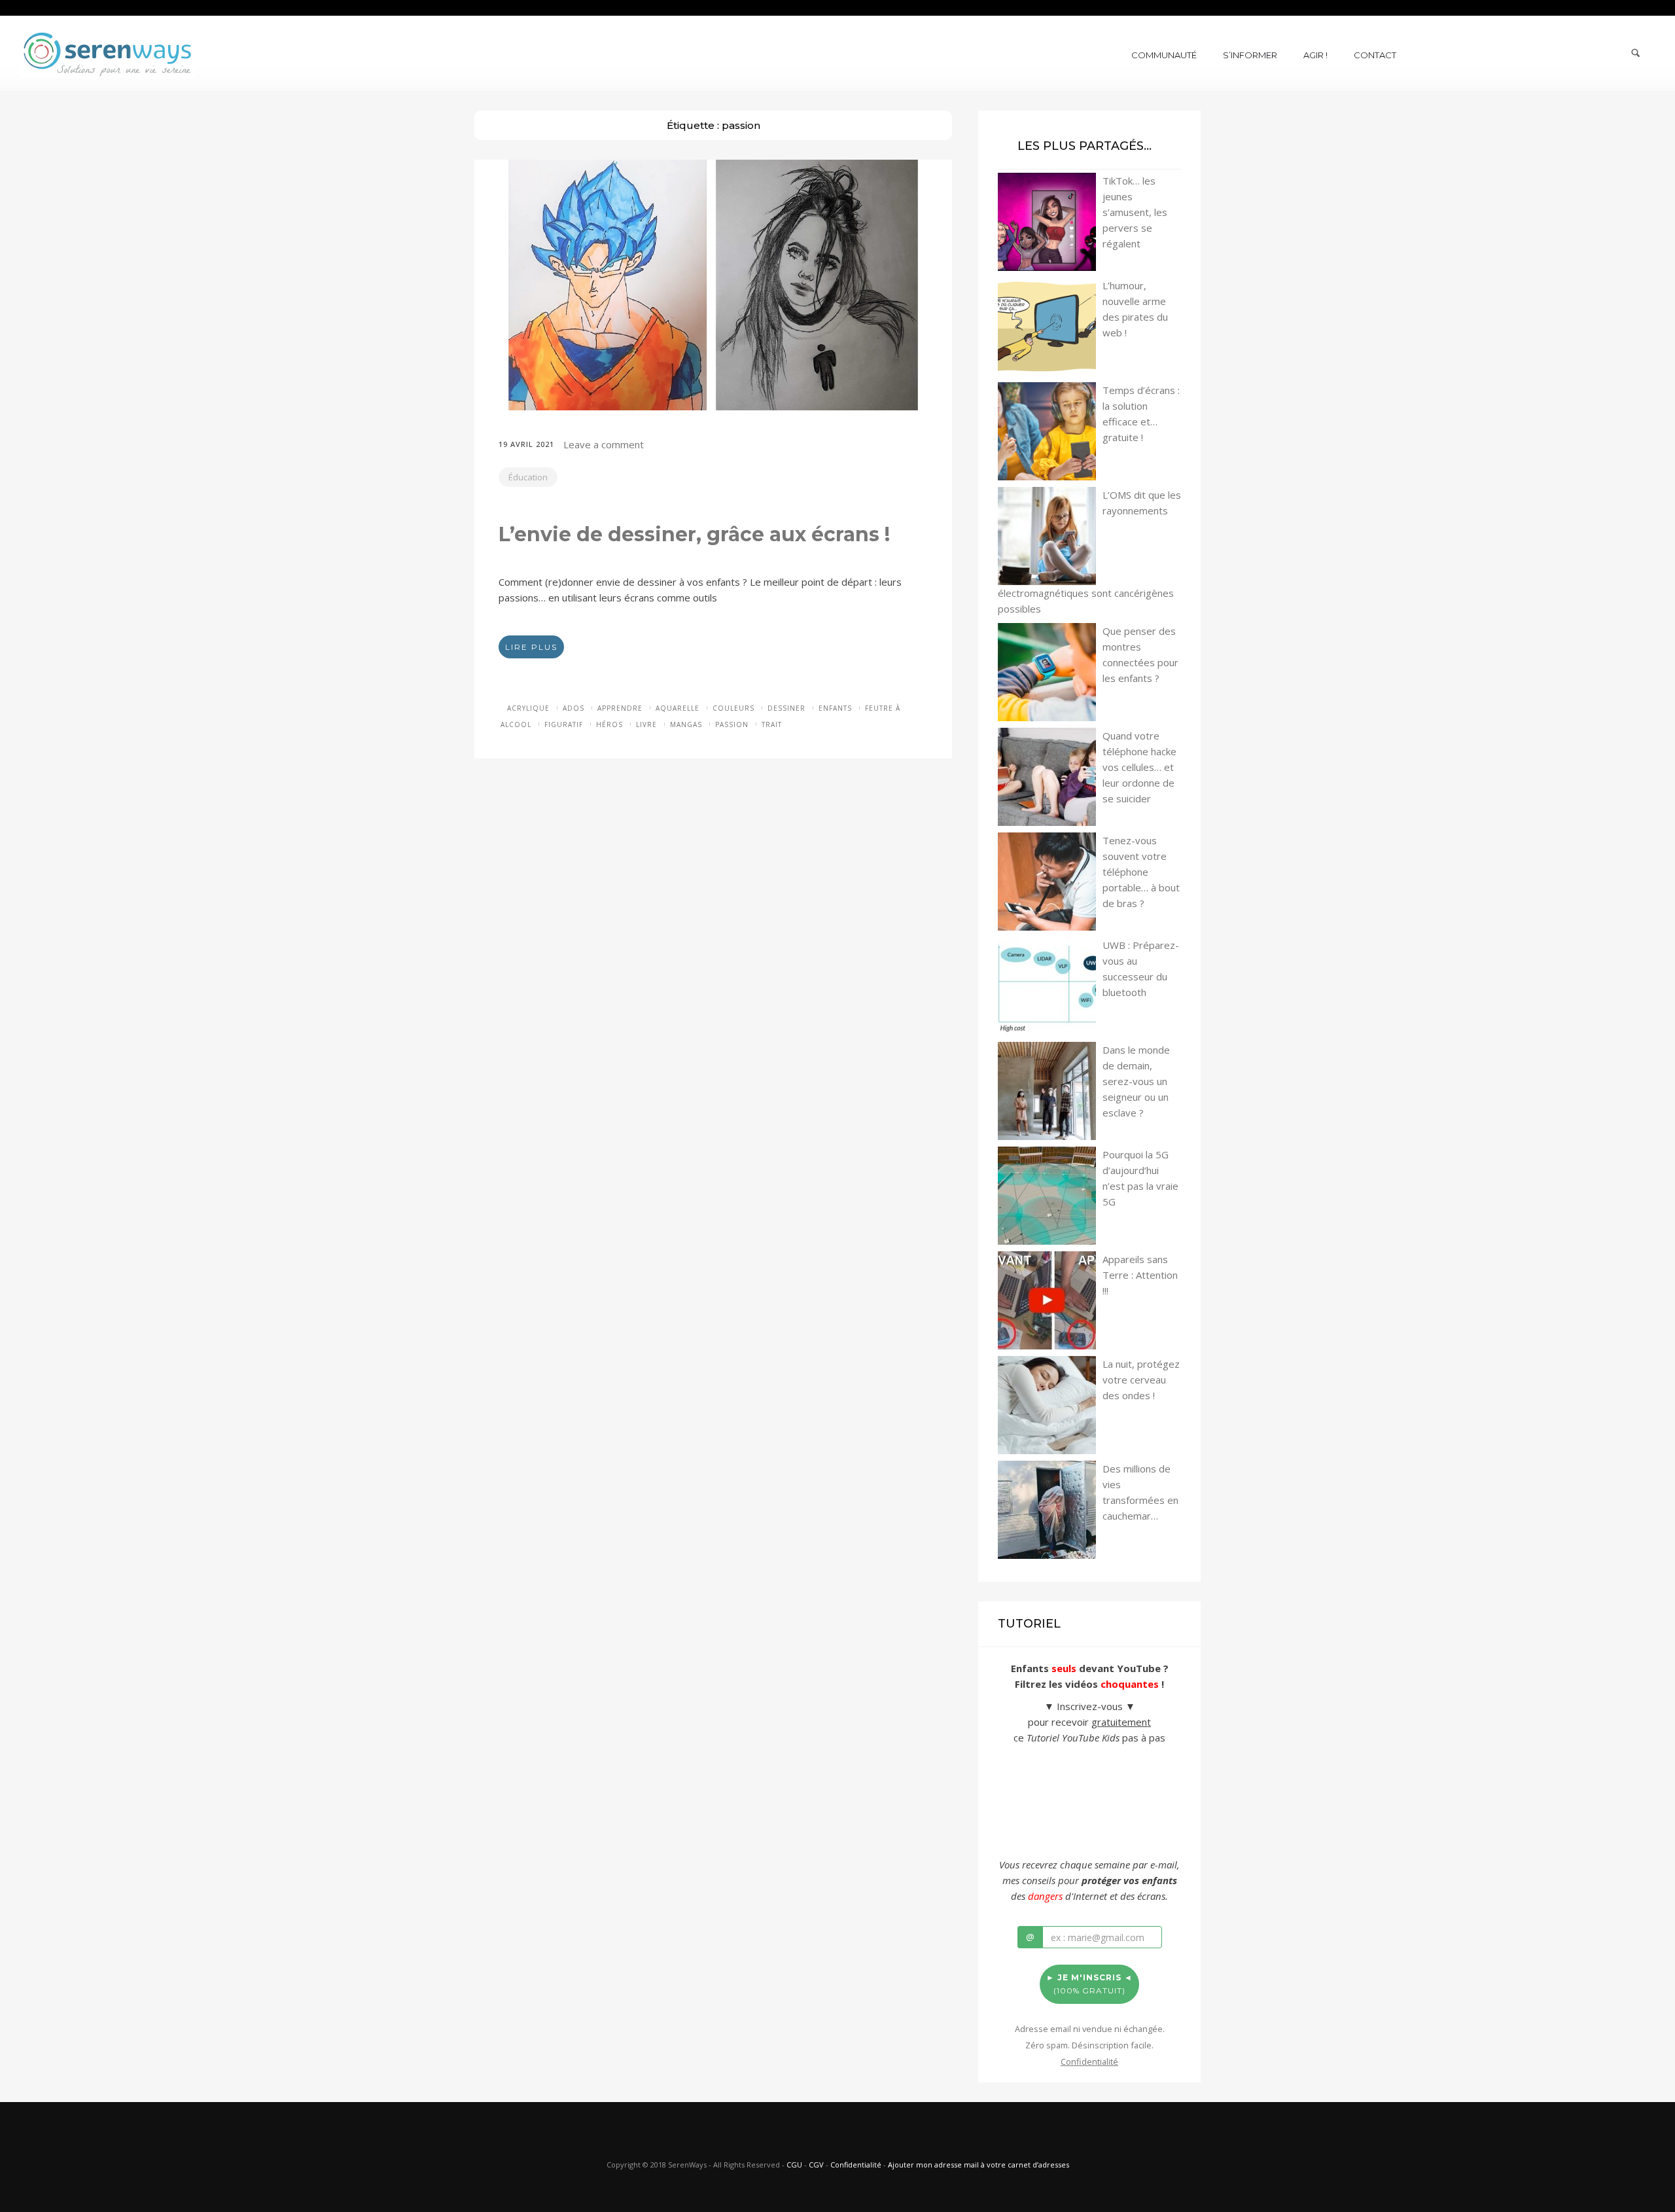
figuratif (564, 724)
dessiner (786, 708)
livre (646, 724)
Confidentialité (856, 2165)
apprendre (620, 708)
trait (772, 724)
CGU (794, 2165)
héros (609, 724)
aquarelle (678, 708)
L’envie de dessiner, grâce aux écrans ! (694, 534)
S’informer (1250, 55)
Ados (573, 708)
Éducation (528, 477)
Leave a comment (604, 444)
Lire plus (531, 647)
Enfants (835, 708)
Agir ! (1315, 55)
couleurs (733, 708)
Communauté (1164, 55)
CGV (816, 2165)
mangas (686, 724)
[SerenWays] (107, 52)
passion (732, 724)
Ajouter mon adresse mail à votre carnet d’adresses (979, 2165)
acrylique (528, 708)
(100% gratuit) (1089, 1984)
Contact (1375, 55)
